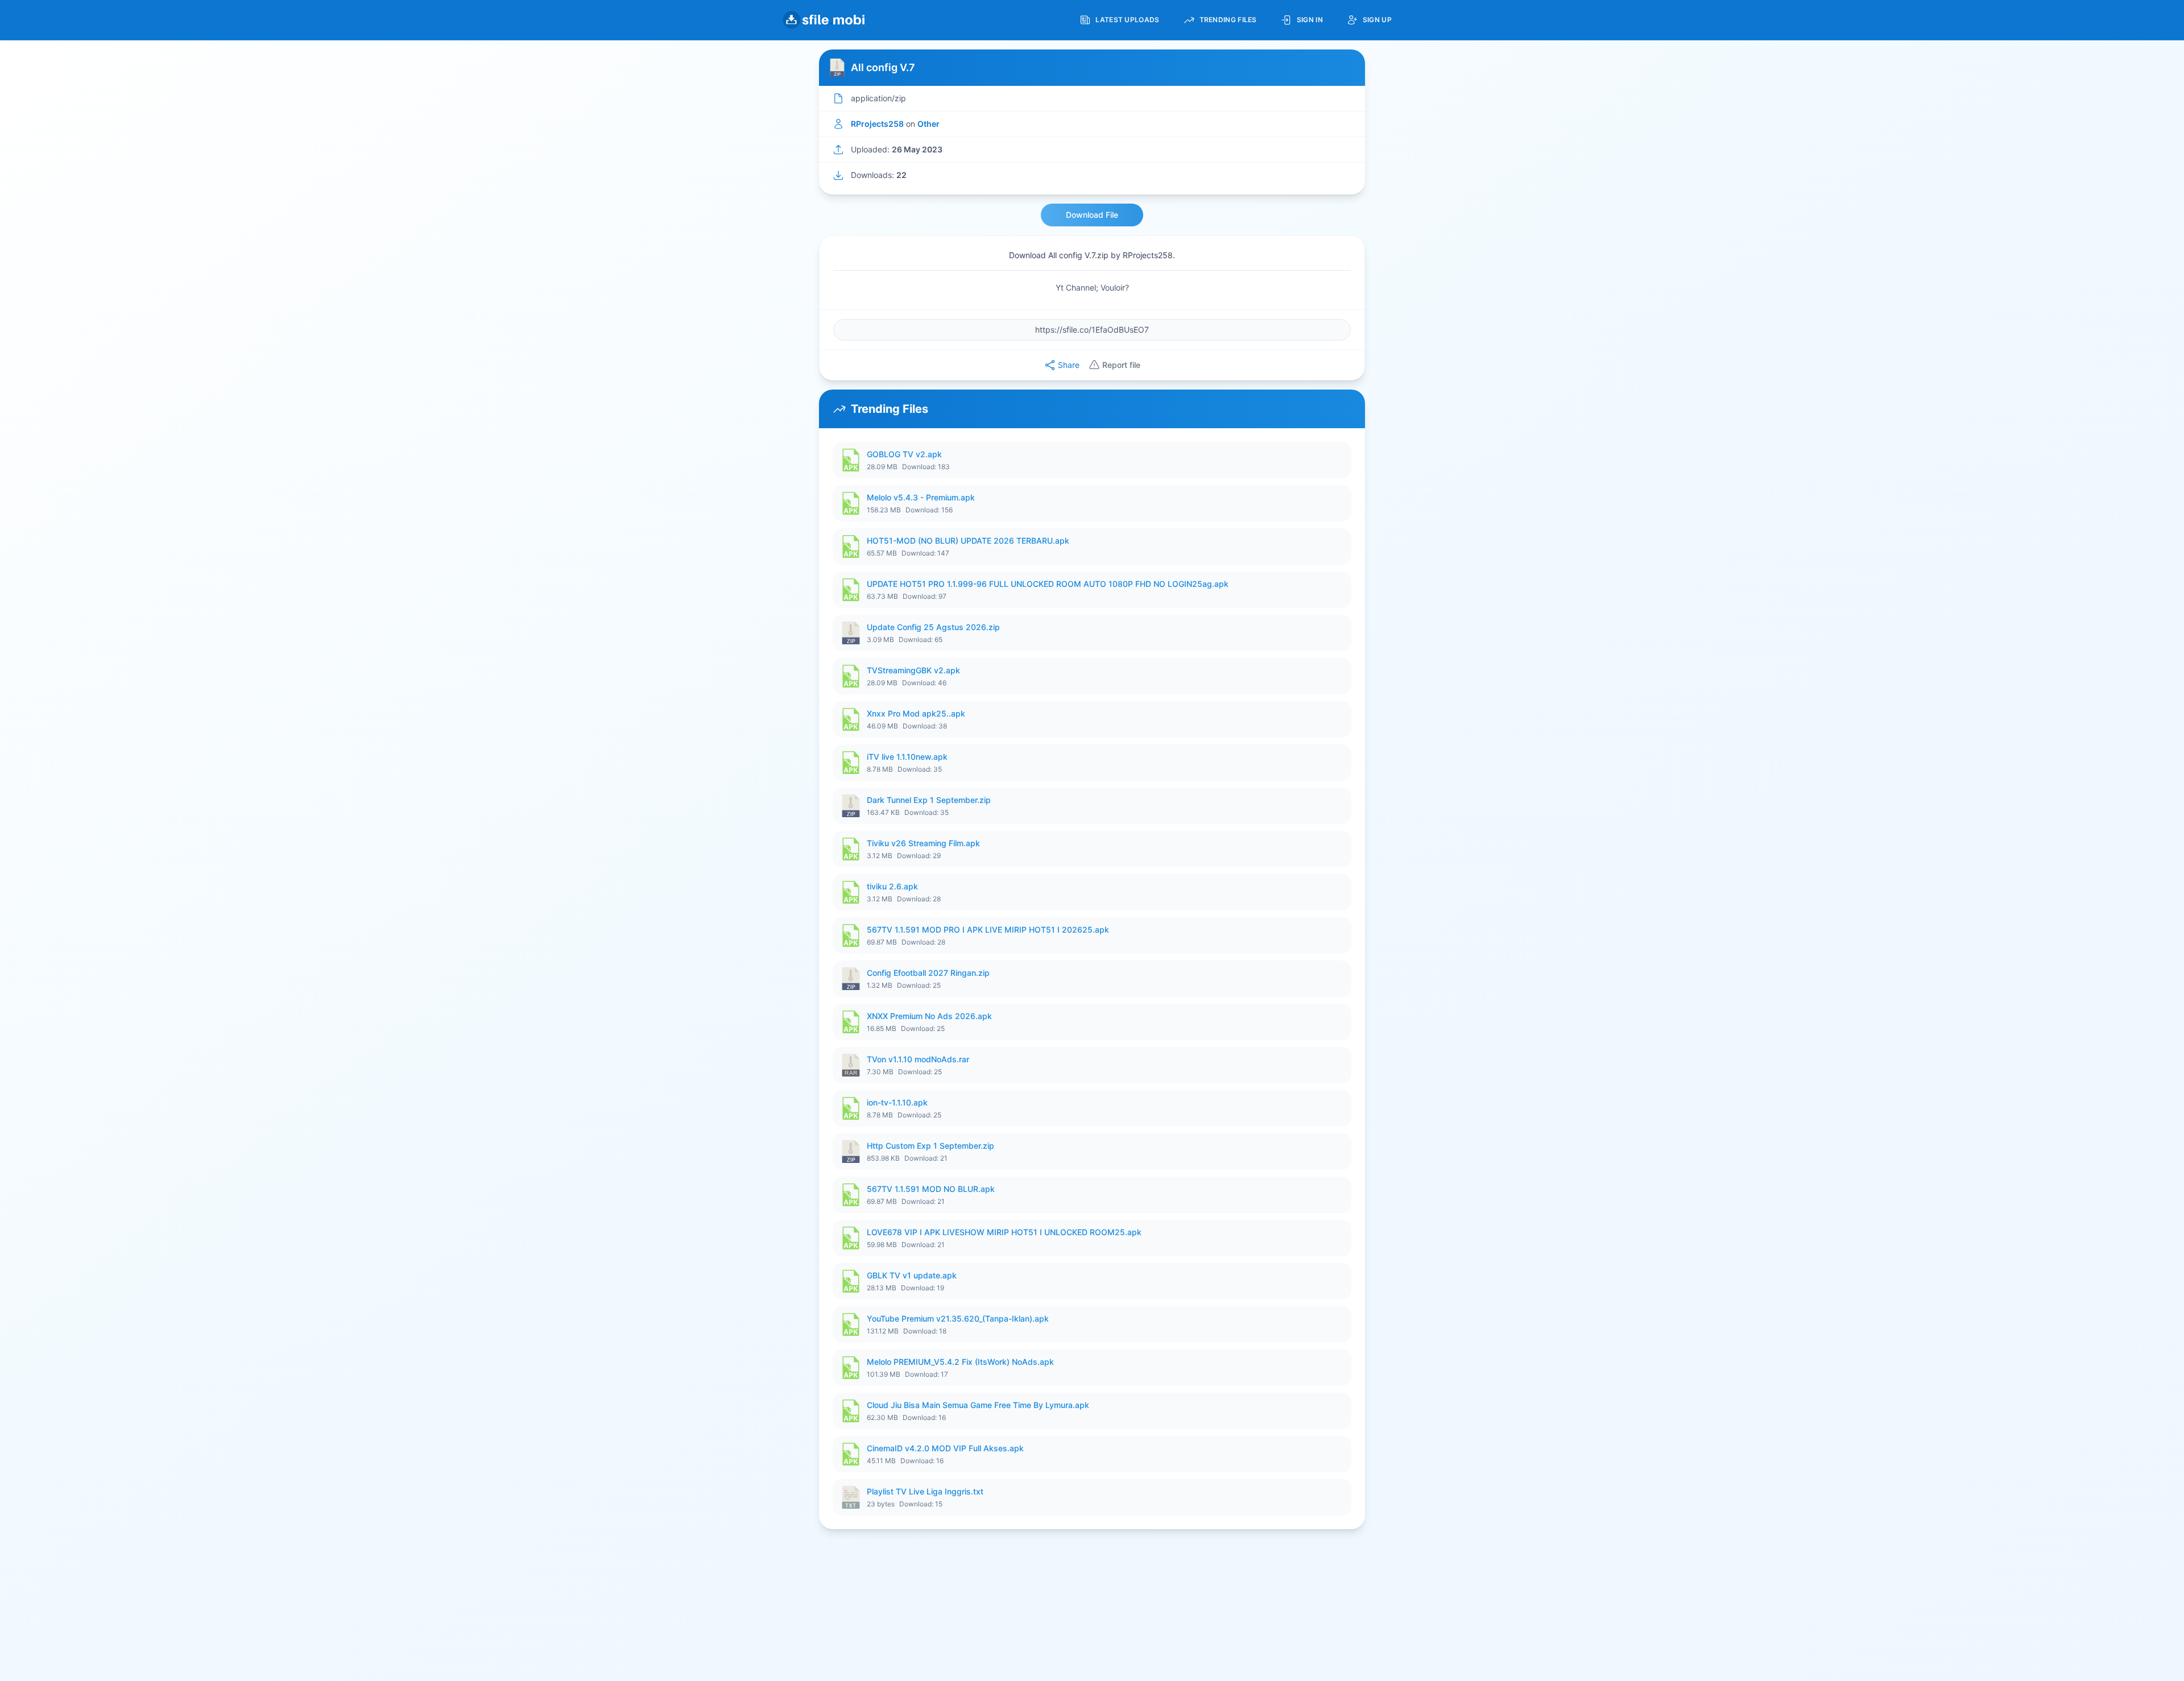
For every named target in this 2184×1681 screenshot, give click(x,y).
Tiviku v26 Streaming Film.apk (923, 843)
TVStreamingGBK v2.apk (913, 670)
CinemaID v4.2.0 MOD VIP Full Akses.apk (945, 1448)
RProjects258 (877, 124)
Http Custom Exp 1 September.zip (930, 1146)
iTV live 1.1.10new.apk (907, 757)
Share (1069, 365)
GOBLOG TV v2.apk (904, 454)
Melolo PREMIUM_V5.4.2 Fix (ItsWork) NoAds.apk (960, 1362)
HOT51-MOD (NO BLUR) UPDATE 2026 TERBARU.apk (968, 541)
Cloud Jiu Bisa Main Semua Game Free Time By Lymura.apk (978, 1405)
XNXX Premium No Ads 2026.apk (929, 1016)
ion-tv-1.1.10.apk (897, 1102)
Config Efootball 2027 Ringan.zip (928, 973)
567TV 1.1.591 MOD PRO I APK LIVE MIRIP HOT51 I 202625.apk (988, 929)
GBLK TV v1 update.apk (912, 1275)
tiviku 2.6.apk (892, 886)
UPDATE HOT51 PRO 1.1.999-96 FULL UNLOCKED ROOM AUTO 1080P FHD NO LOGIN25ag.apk (1048, 584)
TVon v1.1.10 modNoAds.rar (918, 1059)
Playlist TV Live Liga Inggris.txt (925, 1491)
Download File (1092, 215)
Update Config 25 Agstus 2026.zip (933, 627)
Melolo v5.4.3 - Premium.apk (921, 497)
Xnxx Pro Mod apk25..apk (916, 713)
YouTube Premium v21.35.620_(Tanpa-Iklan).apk (958, 1318)
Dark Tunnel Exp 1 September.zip (929, 800)
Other (928, 124)
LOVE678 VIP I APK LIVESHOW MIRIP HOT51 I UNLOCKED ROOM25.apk (1004, 1232)
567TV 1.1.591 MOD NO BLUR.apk (931, 1189)
